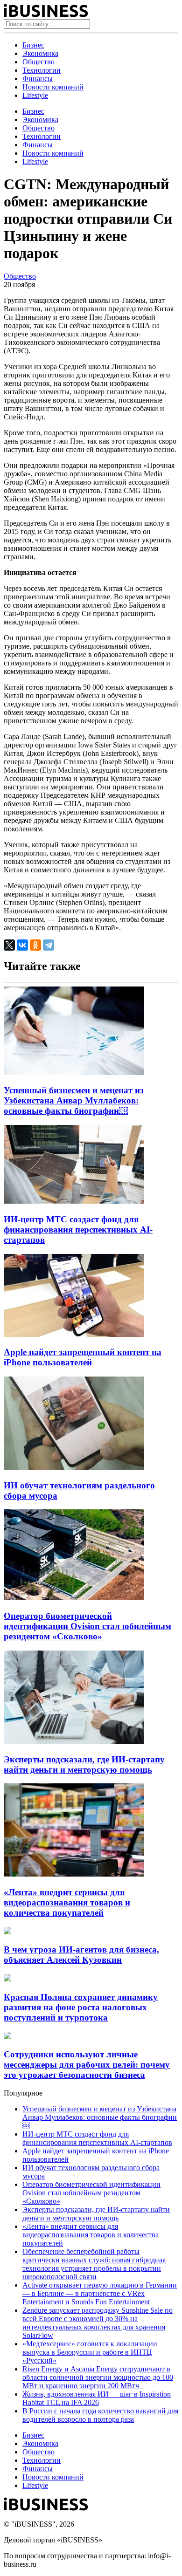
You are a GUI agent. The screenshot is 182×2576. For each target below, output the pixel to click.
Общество (38, 62)
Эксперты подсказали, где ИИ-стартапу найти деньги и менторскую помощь (84, 1764)
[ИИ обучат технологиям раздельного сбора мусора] (74, 1467)
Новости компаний (53, 87)
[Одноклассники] (35, 945)
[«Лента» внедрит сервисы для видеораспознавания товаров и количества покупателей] (74, 1874)
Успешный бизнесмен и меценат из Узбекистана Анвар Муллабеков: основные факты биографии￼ (74, 1100)
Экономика (40, 53)
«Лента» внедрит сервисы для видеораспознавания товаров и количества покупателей (67, 1902)
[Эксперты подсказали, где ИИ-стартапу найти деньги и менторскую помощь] (74, 1741)
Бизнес (33, 45)
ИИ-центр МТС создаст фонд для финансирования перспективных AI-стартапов (78, 1230)
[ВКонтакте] (22, 945)
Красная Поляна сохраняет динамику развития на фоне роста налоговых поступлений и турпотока (81, 2007)
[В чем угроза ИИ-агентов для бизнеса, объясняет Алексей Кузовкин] (7, 1932)
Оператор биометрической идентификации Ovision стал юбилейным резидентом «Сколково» (87, 1626)
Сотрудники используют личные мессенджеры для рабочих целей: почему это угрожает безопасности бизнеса (87, 2065)
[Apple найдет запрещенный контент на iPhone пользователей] (74, 1334)
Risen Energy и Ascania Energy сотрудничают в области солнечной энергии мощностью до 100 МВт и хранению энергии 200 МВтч (98, 2377)
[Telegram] (49, 945)
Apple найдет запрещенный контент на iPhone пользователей (83, 1357)
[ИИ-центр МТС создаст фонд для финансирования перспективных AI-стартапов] (74, 1201)
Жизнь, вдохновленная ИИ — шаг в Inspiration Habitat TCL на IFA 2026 (97, 2398)
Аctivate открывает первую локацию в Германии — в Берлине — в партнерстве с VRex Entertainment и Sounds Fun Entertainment (100, 2293)
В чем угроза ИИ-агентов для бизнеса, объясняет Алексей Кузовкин (81, 1955)
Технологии (42, 70)
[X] (9, 945)
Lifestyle (35, 95)
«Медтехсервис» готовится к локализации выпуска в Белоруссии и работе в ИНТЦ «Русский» (90, 2352)
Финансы (38, 79)
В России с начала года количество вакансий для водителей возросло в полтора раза (100, 2415)
